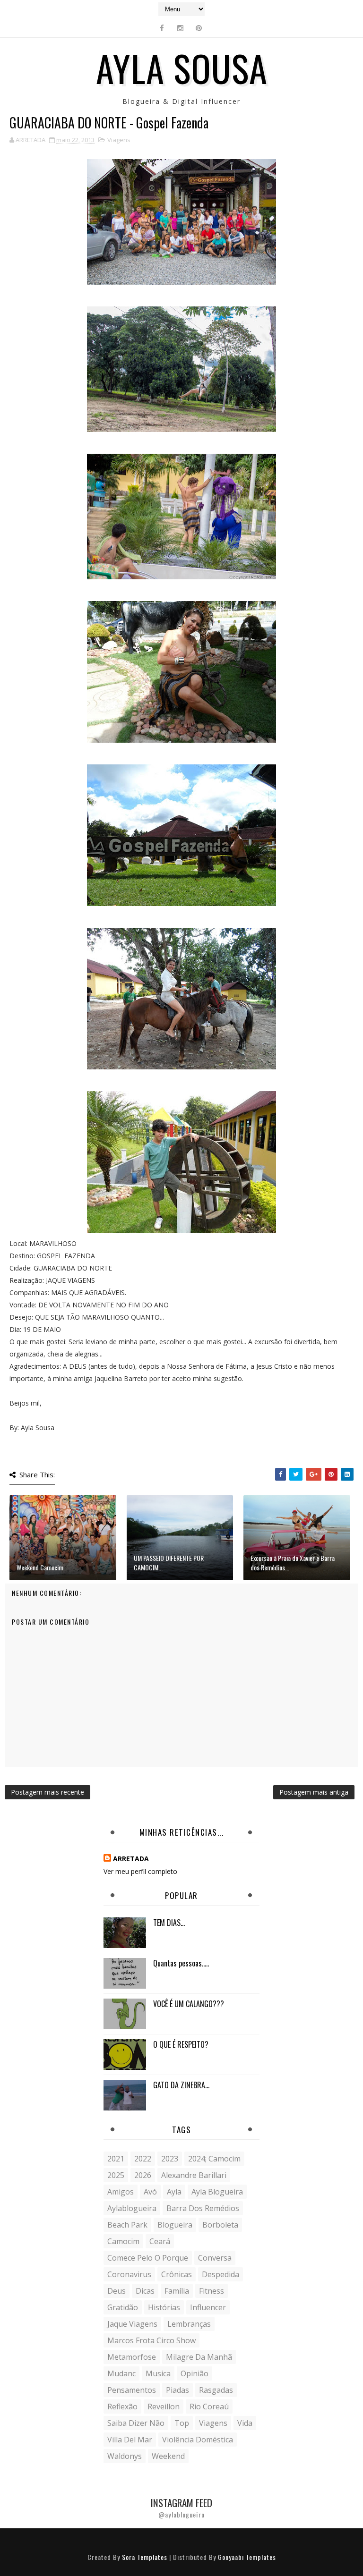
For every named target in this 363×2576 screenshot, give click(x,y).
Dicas (145, 2291)
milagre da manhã (199, 2357)
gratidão (123, 2307)
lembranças (189, 2324)
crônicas (177, 2274)
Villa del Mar (130, 2440)
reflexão (122, 2407)
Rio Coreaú (209, 2407)
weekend (168, 2456)
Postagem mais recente (48, 1792)
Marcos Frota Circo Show (151, 2340)
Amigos (121, 2192)
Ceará (160, 2241)
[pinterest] (199, 28)
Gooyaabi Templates (247, 2557)
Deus (117, 2291)
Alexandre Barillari (194, 2175)
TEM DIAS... (169, 1923)
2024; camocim (214, 2159)
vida (245, 2423)
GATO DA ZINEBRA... (181, 2085)
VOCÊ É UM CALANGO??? (189, 2004)
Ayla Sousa (182, 68)
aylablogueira (132, 2208)
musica (158, 2373)
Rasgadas (216, 2390)
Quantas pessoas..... (181, 1963)
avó (150, 2192)
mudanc (121, 2373)
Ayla (174, 2192)
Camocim (123, 2241)
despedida (220, 2274)
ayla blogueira (217, 2192)
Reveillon (164, 2407)
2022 (143, 2159)
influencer (208, 2307)
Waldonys (125, 2456)
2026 (143, 2175)
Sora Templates (145, 2557)
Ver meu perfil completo (140, 1871)
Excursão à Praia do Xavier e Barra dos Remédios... (293, 1563)
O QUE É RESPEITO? (181, 2044)
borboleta (220, 2225)
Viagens (119, 140)
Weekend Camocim (40, 1567)
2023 (170, 2159)
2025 (116, 2175)
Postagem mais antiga (314, 1792)
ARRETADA (131, 1859)
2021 (116, 2159)
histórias (164, 2307)
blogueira (175, 2225)
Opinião (194, 2373)
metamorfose (132, 2357)
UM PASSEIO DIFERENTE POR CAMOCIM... (169, 1563)
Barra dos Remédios (203, 2208)
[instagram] (181, 28)
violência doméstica (198, 2440)
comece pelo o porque (148, 2258)
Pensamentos (132, 2390)
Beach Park (127, 2225)
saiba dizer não (136, 2423)
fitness (212, 2291)
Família (177, 2291)
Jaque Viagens (132, 2324)
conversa (215, 2258)
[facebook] (162, 28)
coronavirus (129, 2274)
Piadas (177, 2390)
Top (182, 2423)
